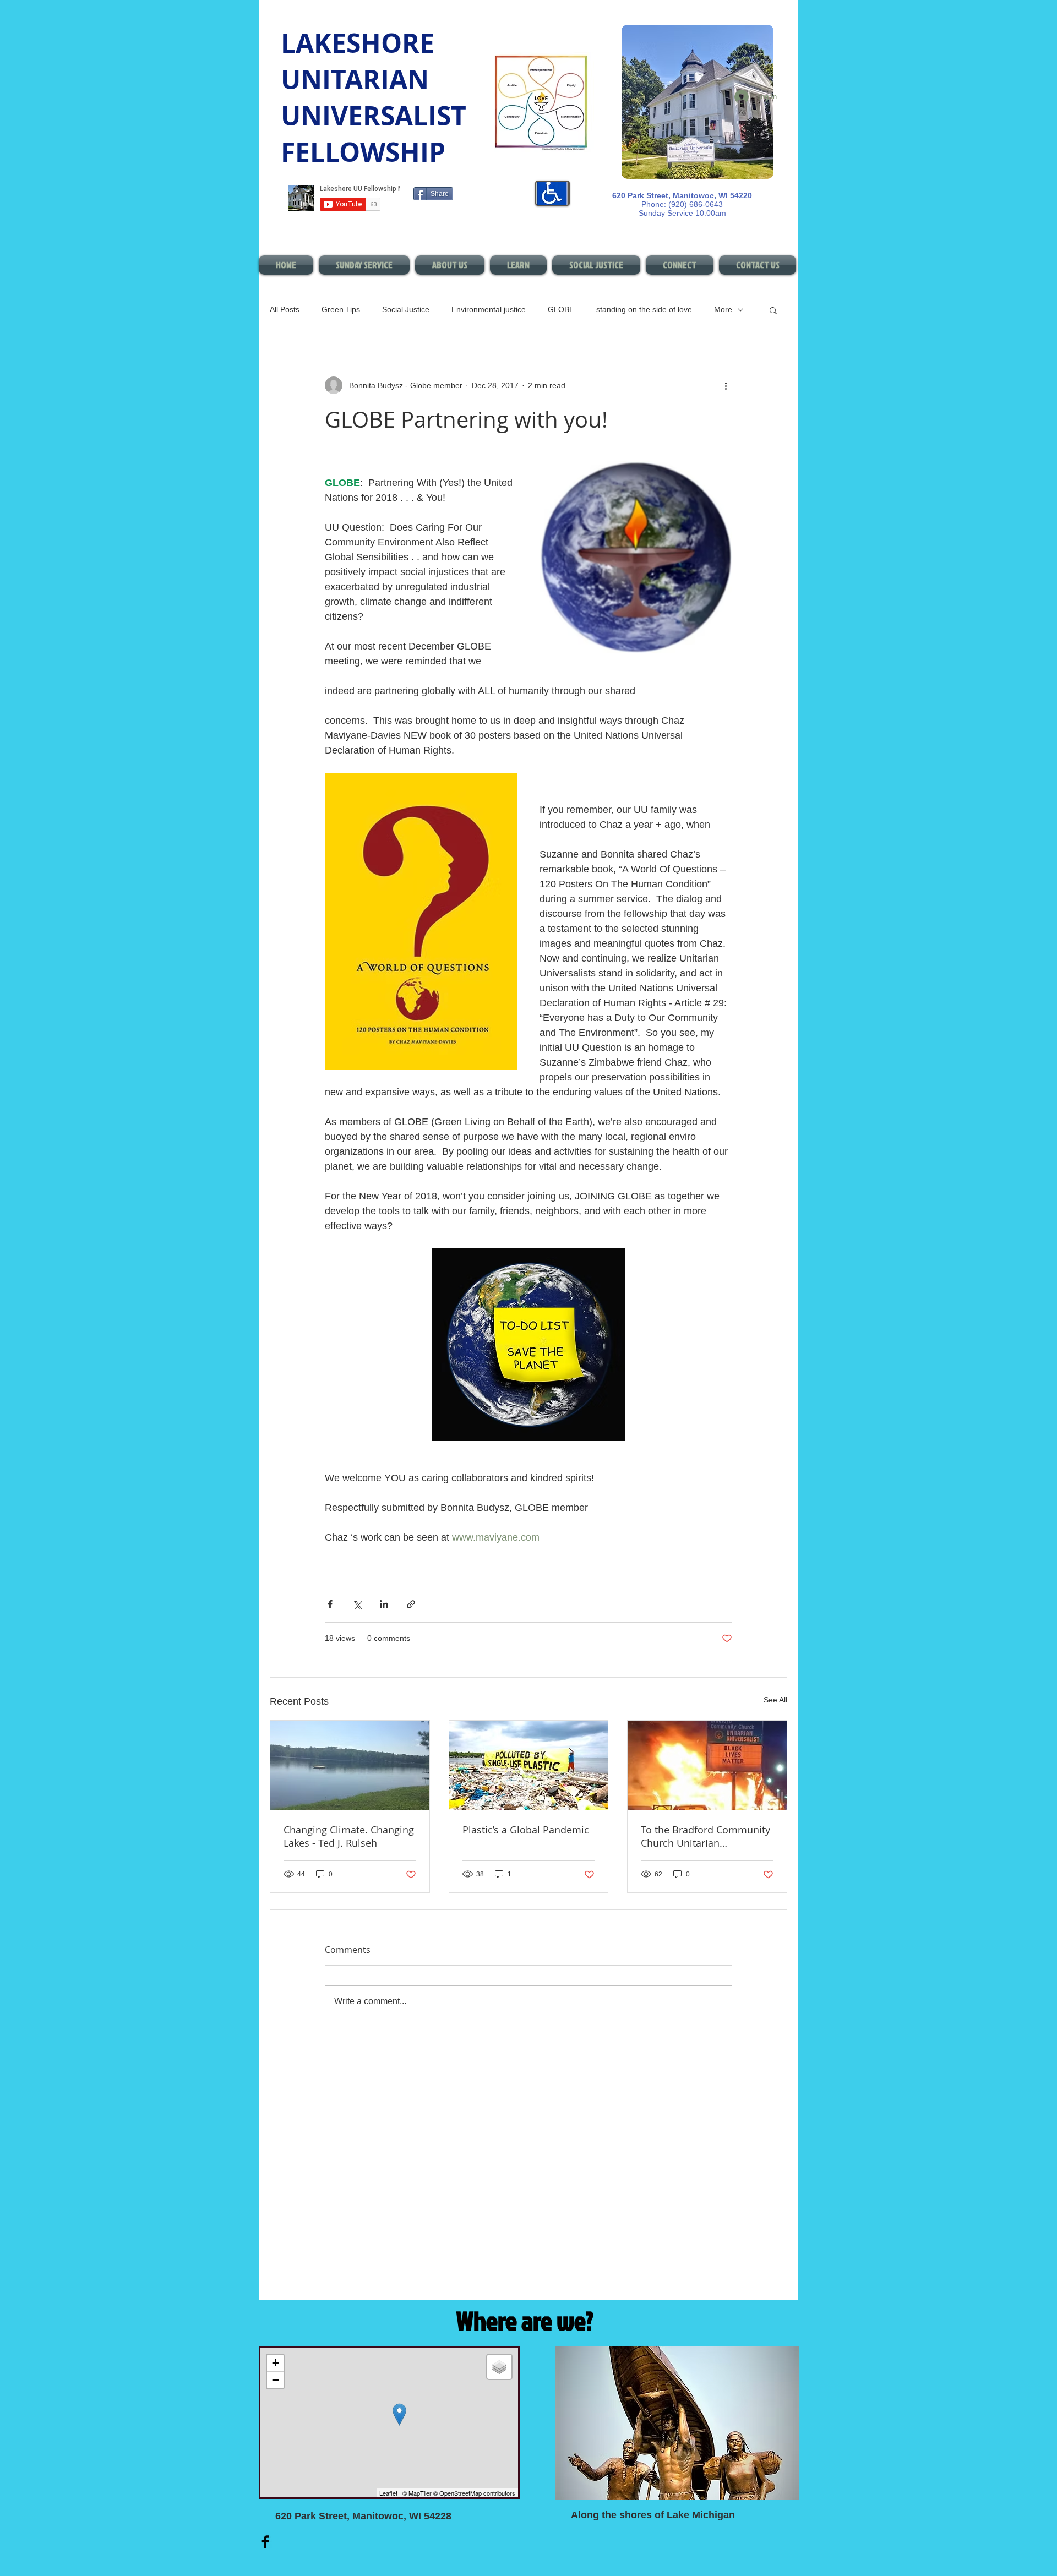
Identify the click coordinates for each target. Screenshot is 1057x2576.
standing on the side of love (644, 309)
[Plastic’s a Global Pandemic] (529, 1765)
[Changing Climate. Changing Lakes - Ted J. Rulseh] (350, 1765)
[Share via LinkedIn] (384, 1604)
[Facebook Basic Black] (265, 2542)
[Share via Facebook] (330, 1604)
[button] (773, 310)
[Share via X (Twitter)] (357, 1604)
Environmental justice (489, 309)
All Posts (285, 309)
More (723, 309)
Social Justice (406, 309)
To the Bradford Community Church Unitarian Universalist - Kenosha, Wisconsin (705, 1836)
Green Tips (341, 309)
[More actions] (726, 385)
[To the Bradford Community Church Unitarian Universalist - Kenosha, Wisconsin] (707, 1765)
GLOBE (561, 309)
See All (775, 1700)
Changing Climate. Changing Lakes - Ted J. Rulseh (349, 1836)
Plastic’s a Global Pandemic (526, 1830)
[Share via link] (411, 1604)
